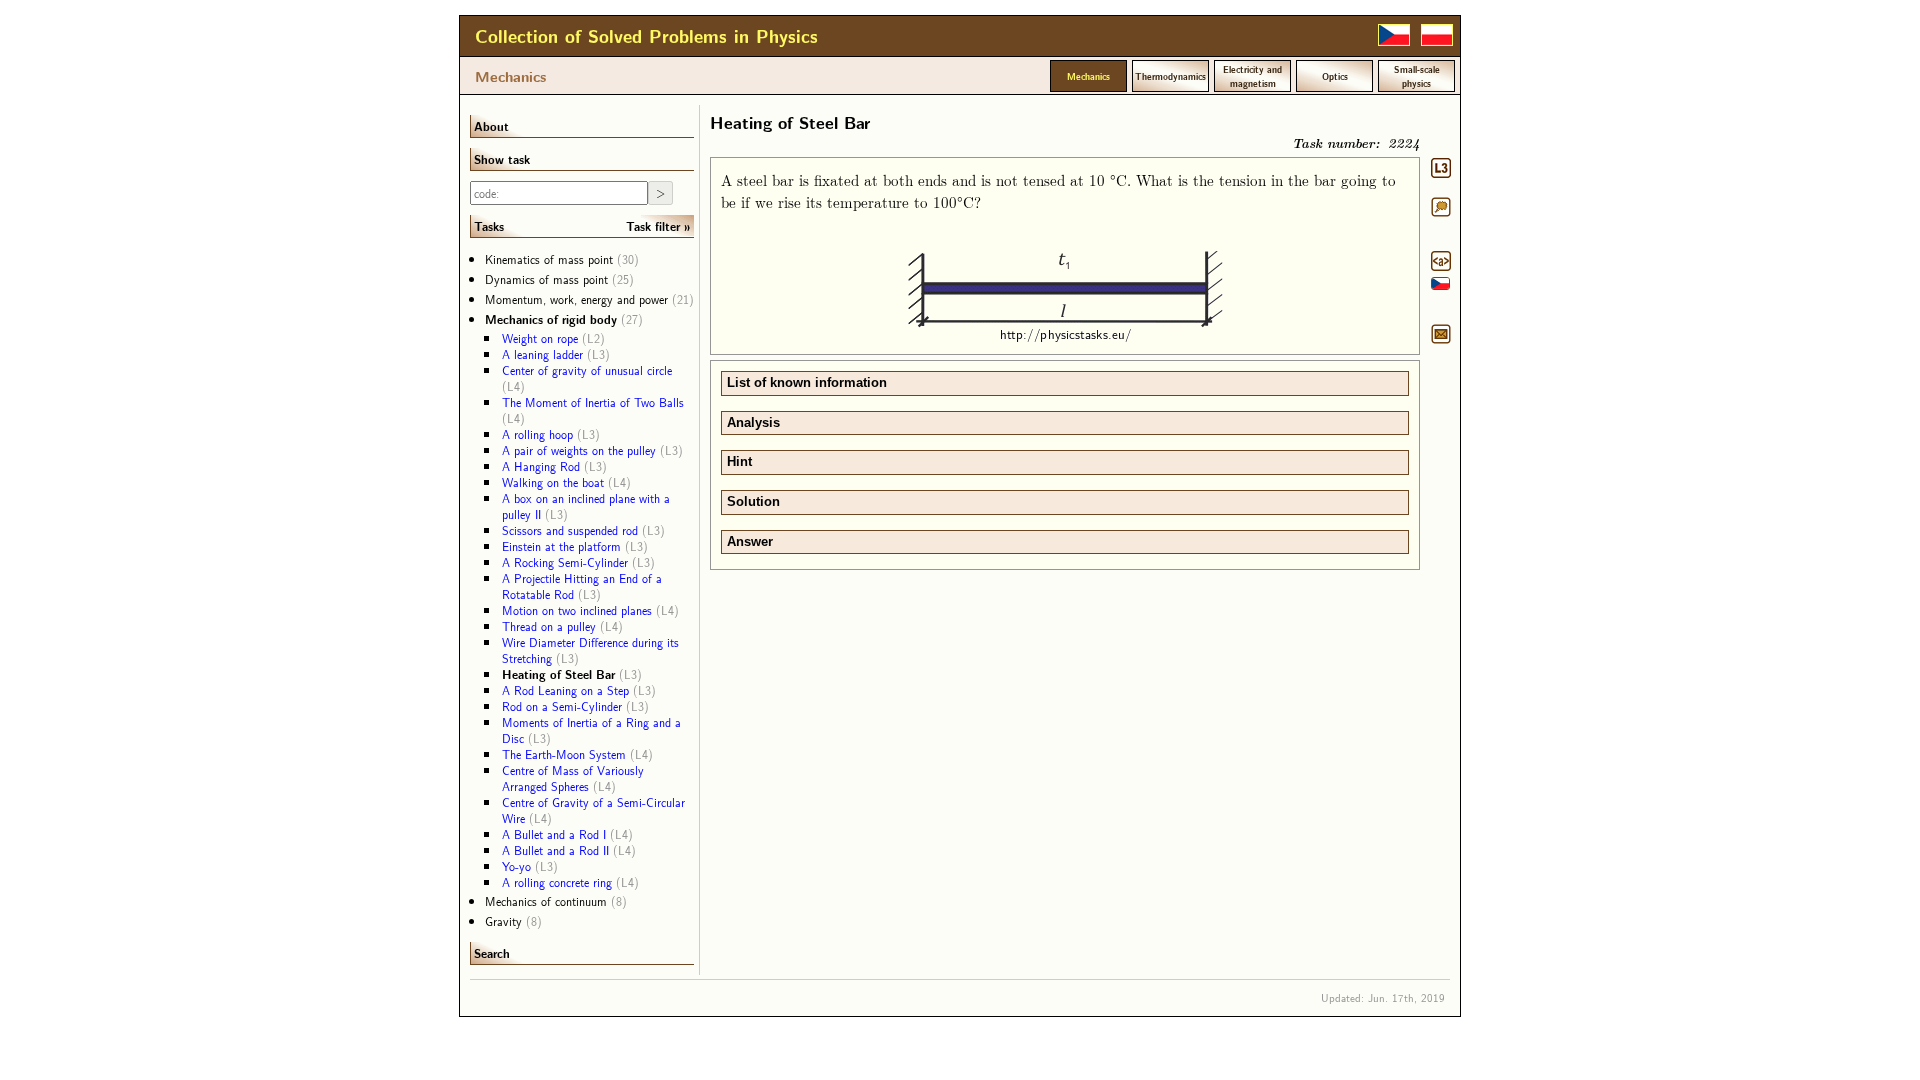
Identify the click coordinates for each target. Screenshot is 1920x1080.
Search (492, 953)
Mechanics (510, 76)
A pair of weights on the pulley (579, 450)
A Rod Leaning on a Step (565, 690)
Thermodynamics (1170, 76)
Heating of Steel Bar (558, 674)
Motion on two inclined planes (577, 610)
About (491, 126)
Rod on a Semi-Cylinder (562, 706)
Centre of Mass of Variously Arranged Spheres (573, 778)
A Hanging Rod (541, 466)
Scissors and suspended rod (570, 530)
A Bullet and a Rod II (555, 850)
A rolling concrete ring (557, 882)
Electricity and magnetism (1252, 76)
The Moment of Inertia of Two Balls (593, 402)
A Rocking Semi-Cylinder (565, 562)
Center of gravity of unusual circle (587, 370)
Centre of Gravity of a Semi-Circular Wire (593, 810)
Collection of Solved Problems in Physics (646, 36)
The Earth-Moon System (564, 754)
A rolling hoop (537, 434)
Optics (1335, 76)
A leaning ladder (542, 354)
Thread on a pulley (549, 626)
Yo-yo (516, 866)
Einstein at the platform (561, 546)
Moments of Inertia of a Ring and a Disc (591, 730)
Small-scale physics (1417, 76)
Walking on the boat (553, 482)
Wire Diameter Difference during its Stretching (590, 650)
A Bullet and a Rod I (554, 834)
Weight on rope (540, 338)
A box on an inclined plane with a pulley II (586, 506)
